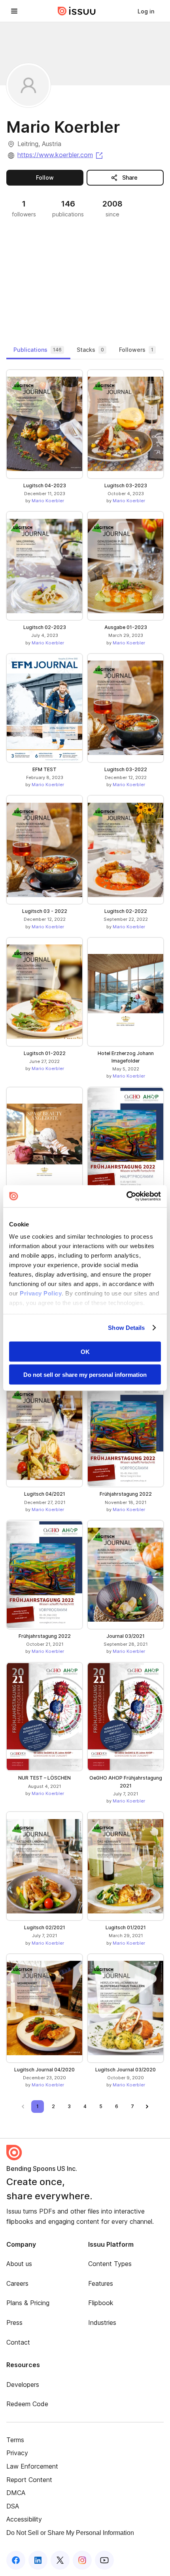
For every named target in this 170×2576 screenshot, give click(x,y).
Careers (17, 2283)
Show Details (126, 1328)
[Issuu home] (77, 11)
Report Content (29, 2480)
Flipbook (101, 2303)
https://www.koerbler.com (61, 155)
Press (14, 2323)
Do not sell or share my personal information (85, 1375)
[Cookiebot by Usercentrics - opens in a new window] (126, 1196)
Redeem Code (27, 2404)
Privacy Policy (41, 1293)
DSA (13, 2506)
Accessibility (24, 2519)
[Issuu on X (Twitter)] (60, 2560)
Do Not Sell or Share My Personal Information (70, 2533)
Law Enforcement (32, 2466)
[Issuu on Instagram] (82, 2560)
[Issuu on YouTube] (104, 2560)
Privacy (17, 2453)
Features (101, 2283)
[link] (146, 11)
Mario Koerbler (48, 501)
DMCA (16, 2493)
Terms (15, 2440)
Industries (102, 2323)
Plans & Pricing (28, 2303)
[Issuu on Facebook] (16, 2560)
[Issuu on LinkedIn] (38, 2560)
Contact (18, 2342)
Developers (23, 2384)
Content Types (110, 2264)
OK (85, 1351)
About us (19, 2264)
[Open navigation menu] (14, 11)
